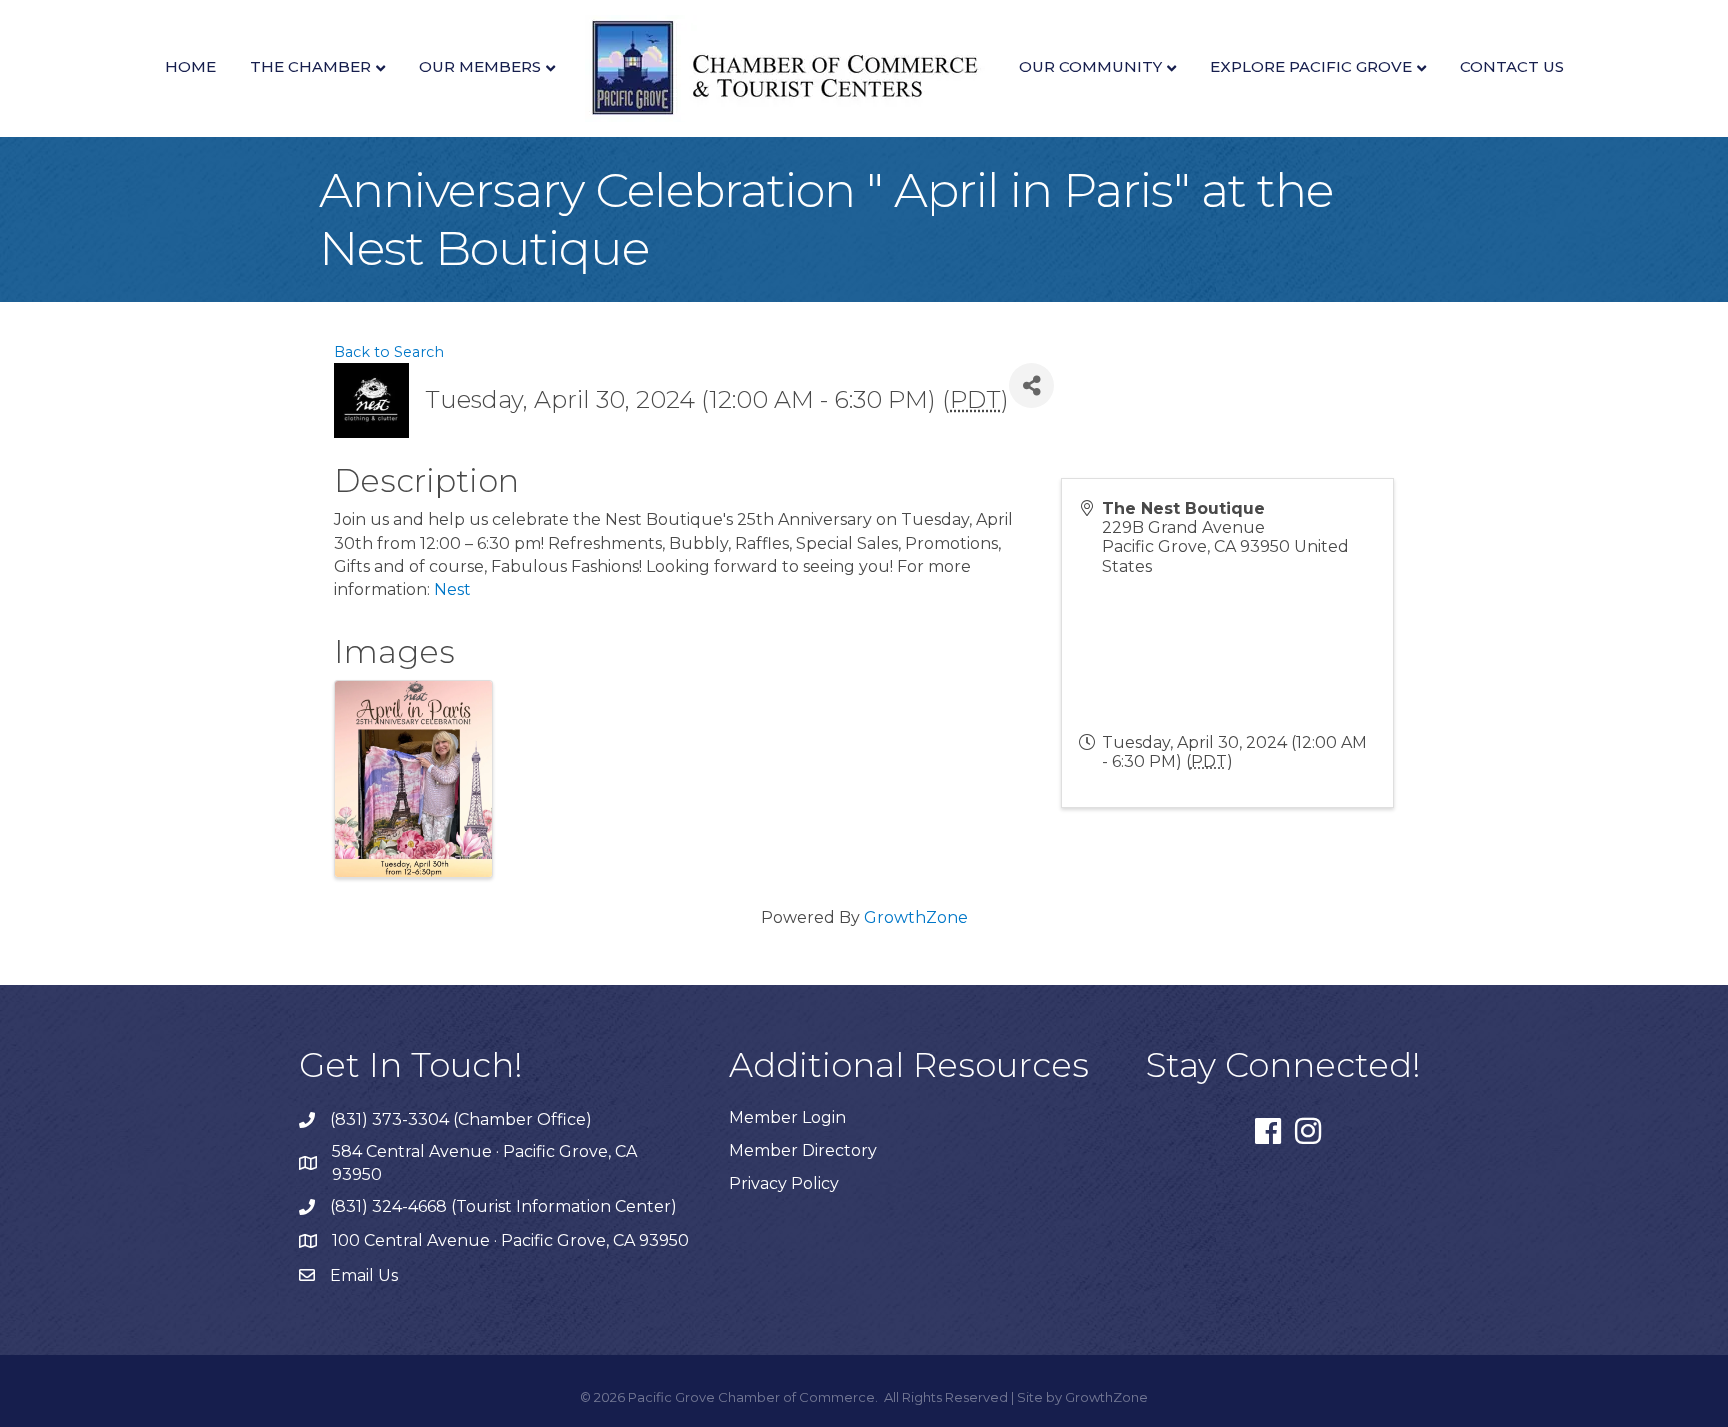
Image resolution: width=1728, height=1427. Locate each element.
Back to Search (389, 352)
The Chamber (310, 66)
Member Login (787, 1117)
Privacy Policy (784, 1183)
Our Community (1090, 66)
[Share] (1031, 385)
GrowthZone (916, 917)
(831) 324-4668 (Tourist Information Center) (503, 1206)
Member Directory (803, 1150)
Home (190, 66)
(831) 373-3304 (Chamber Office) (461, 1119)
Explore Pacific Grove (1311, 66)
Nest (452, 589)
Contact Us (1512, 66)
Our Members (480, 66)
